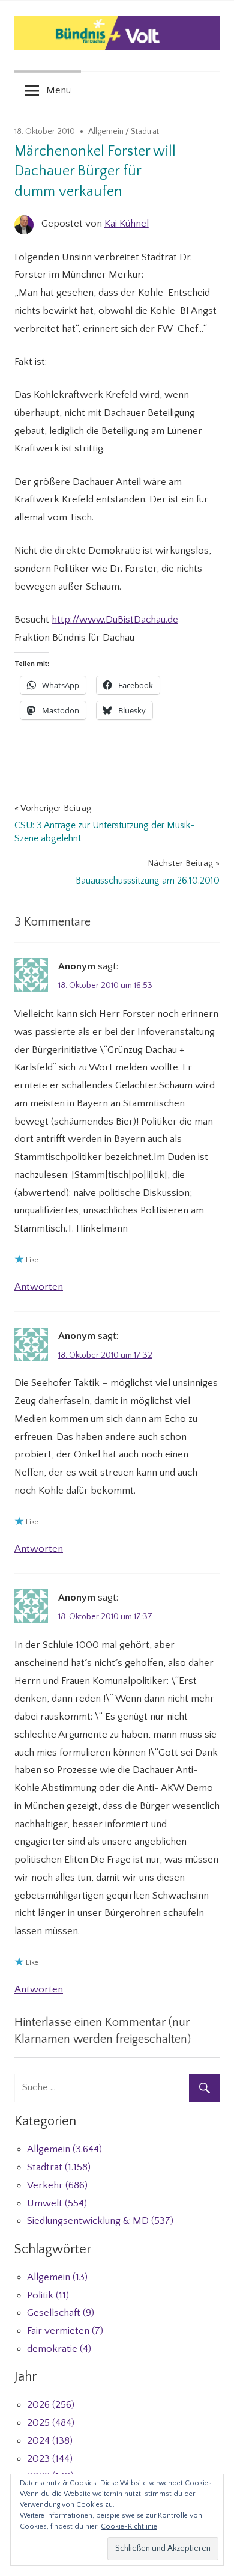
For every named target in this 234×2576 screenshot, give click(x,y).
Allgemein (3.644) (64, 2149)
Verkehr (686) (57, 2185)
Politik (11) (48, 2295)
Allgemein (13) (57, 2277)
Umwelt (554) (57, 2203)
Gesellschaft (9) (61, 2313)
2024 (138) (50, 2441)
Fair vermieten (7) (65, 2331)
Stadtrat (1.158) (59, 2167)
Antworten (39, 1287)
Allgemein (106, 132)
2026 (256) (51, 2405)
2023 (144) (50, 2459)
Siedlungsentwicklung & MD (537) (100, 2221)
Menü (58, 90)
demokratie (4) (59, 2349)
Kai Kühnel (127, 224)
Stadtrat (145, 132)
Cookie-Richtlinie (129, 2526)
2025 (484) (51, 2423)
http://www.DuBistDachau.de (115, 620)
